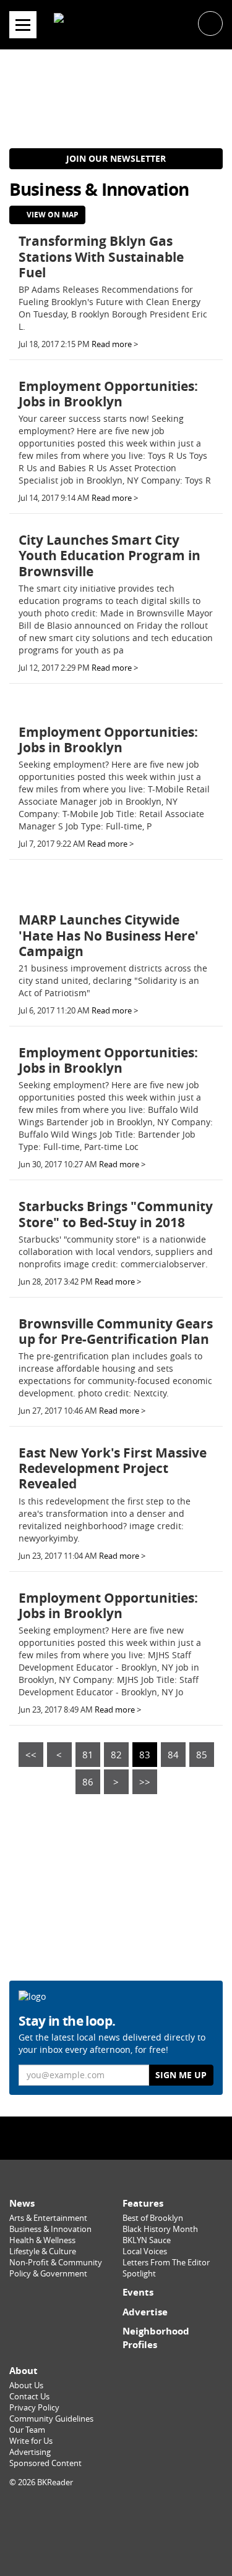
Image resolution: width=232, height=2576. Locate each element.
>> (145, 1782)
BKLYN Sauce (147, 2240)
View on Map (52, 215)
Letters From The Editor (166, 2263)
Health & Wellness (42, 2240)
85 (202, 1755)
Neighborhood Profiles (156, 2338)
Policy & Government (48, 2274)
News (22, 2203)
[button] (210, 23)
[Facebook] (90, 2137)
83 (145, 1755)
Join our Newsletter (116, 158)
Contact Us (29, 2397)
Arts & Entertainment (48, 2218)
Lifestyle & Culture (43, 2251)
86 (88, 1782)
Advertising (30, 2452)
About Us (26, 2385)
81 (88, 1755)
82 (116, 1755)
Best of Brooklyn (153, 2218)
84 (173, 1755)
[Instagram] (116, 2137)
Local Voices (145, 2251)
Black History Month (160, 2229)
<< (31, 1755)
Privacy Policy (34, 2408)
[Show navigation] (23, 25)
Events (138, 2292)
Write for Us (31, 2441)
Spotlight (139, 2274)
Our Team (27, 2430)
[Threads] (143, 2137)
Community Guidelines (51, 2419)
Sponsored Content (45, 2463)
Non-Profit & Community (56, 2263)
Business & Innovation (50, 2229)
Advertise (145, 2312)
